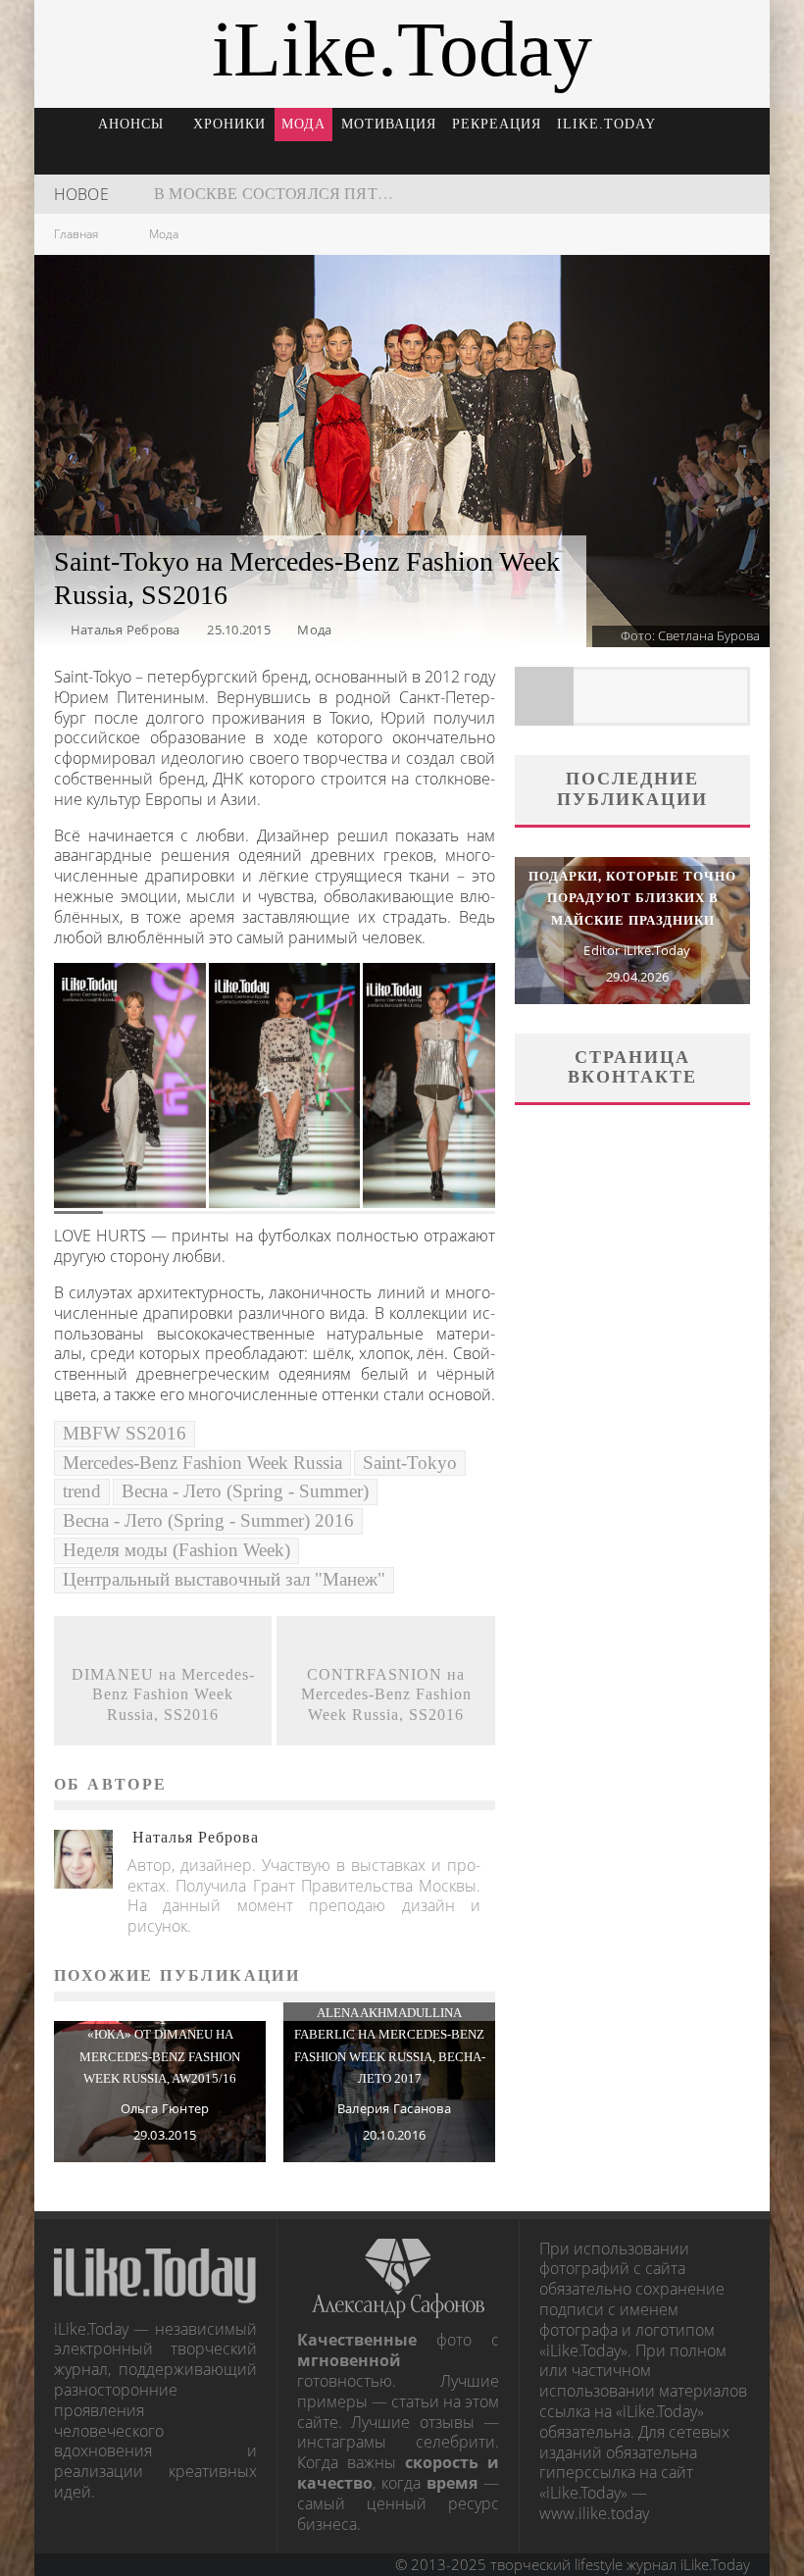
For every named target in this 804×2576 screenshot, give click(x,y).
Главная (76, 234)
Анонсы (131, 124)
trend (82, 1491)
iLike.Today (606, 124)
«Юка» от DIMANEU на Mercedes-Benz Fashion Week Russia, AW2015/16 (160, 2056)
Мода (303, 124)
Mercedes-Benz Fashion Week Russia (202, 1463)
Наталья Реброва (126, 630)
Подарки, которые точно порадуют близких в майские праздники (632, 898)
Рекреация (497, 124)
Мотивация (389, 124)
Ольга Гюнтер (165, 2108)
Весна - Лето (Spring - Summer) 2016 (208, 1520)
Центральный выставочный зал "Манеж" (224, 1579)
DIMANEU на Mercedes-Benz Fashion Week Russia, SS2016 (163, 1695)
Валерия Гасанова (394, 2108)
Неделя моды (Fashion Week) (176, 1550)
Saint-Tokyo (410, 1463)
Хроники (229, 124)
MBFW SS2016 (125, 1433)
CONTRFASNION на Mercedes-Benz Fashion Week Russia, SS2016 (386, 1695)
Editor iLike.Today (637, 950)
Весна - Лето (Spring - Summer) (245, 1491)
